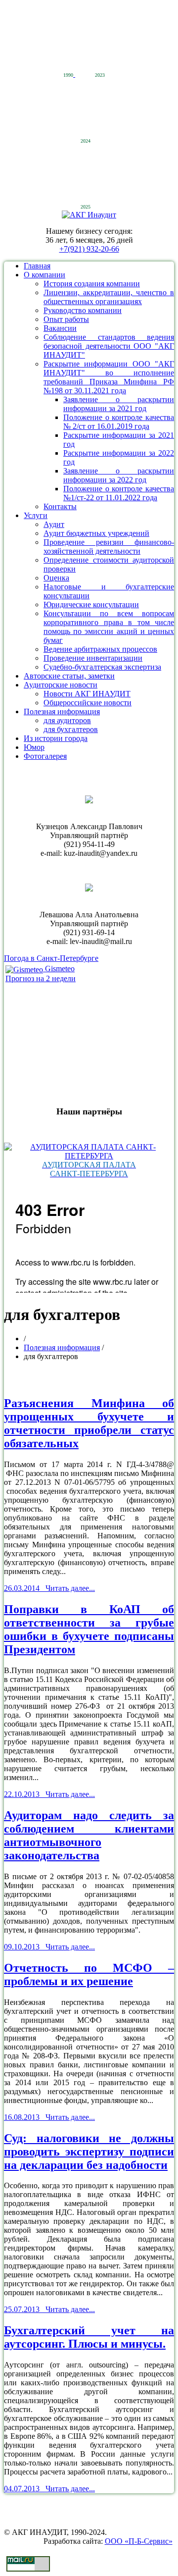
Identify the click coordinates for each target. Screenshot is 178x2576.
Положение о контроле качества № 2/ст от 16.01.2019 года (119, 422)
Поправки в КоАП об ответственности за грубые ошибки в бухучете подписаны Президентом (89, 1629)
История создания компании (92, 284)
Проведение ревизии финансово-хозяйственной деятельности (109, 547)
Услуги (36, 515)
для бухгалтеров (71, 729)
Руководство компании (83, 310)
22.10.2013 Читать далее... (49, 1794)
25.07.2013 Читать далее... (49, 2309)
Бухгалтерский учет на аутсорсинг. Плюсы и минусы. (89, 2337)
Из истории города (56, 738)
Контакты (60, 506)
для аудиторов (67, 720)
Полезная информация (62, 711)
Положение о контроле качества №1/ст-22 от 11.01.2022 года (119, 493)
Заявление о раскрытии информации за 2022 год (119, 475)
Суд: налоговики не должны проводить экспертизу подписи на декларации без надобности (89, 2152)
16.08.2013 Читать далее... (49, 2117)
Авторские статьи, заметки (69, 676)
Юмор (34, 747)
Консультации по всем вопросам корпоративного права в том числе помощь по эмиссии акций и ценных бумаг (109, 627)
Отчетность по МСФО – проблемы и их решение (89, 1974)
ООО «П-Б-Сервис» (139, 2541)
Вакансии (60, 328)
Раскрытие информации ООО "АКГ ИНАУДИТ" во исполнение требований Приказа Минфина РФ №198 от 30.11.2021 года (109, 377)
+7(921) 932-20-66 (89, 249)
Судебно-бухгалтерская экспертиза (102, 667)
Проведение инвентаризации (93, 658)
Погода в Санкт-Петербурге (51, 958)
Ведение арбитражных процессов (100, 649)
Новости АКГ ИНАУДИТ (87, 694)
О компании (44, 275)
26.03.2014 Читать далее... (49, 1588)
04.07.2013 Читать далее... (49, 2489)
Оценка (56, 578)
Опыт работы (66, 319)
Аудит (54, 524)
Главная (37, 266)
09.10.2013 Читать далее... (49, 1947)
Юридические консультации (91, 605)
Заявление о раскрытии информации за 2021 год (119, 404)
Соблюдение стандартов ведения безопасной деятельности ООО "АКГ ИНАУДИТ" (109, 346)
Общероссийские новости (88, 703)
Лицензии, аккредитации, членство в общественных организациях (109, 297)
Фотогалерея (45, 756)
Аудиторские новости (61, 685)
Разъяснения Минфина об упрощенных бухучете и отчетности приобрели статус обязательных (89, 1423)
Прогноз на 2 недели (41, 978)
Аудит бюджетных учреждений (96, 533)
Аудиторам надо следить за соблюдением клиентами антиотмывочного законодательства (89, 1835)
